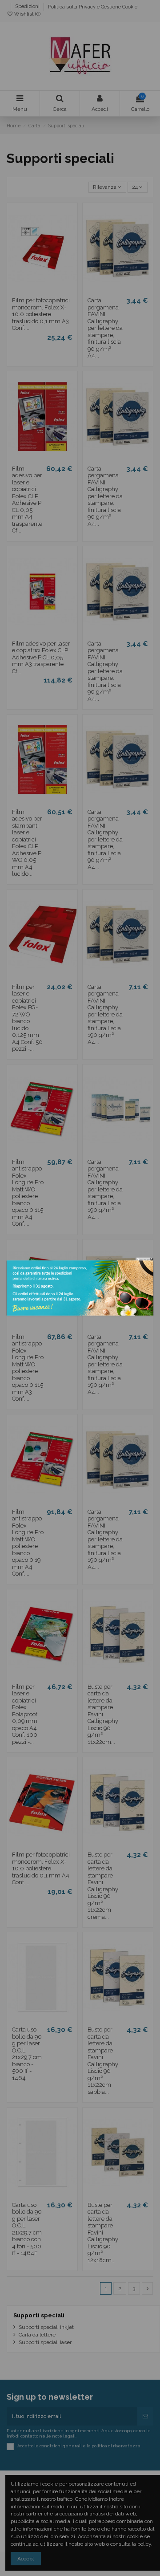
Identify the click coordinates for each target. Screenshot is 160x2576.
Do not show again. (145, 1259)
